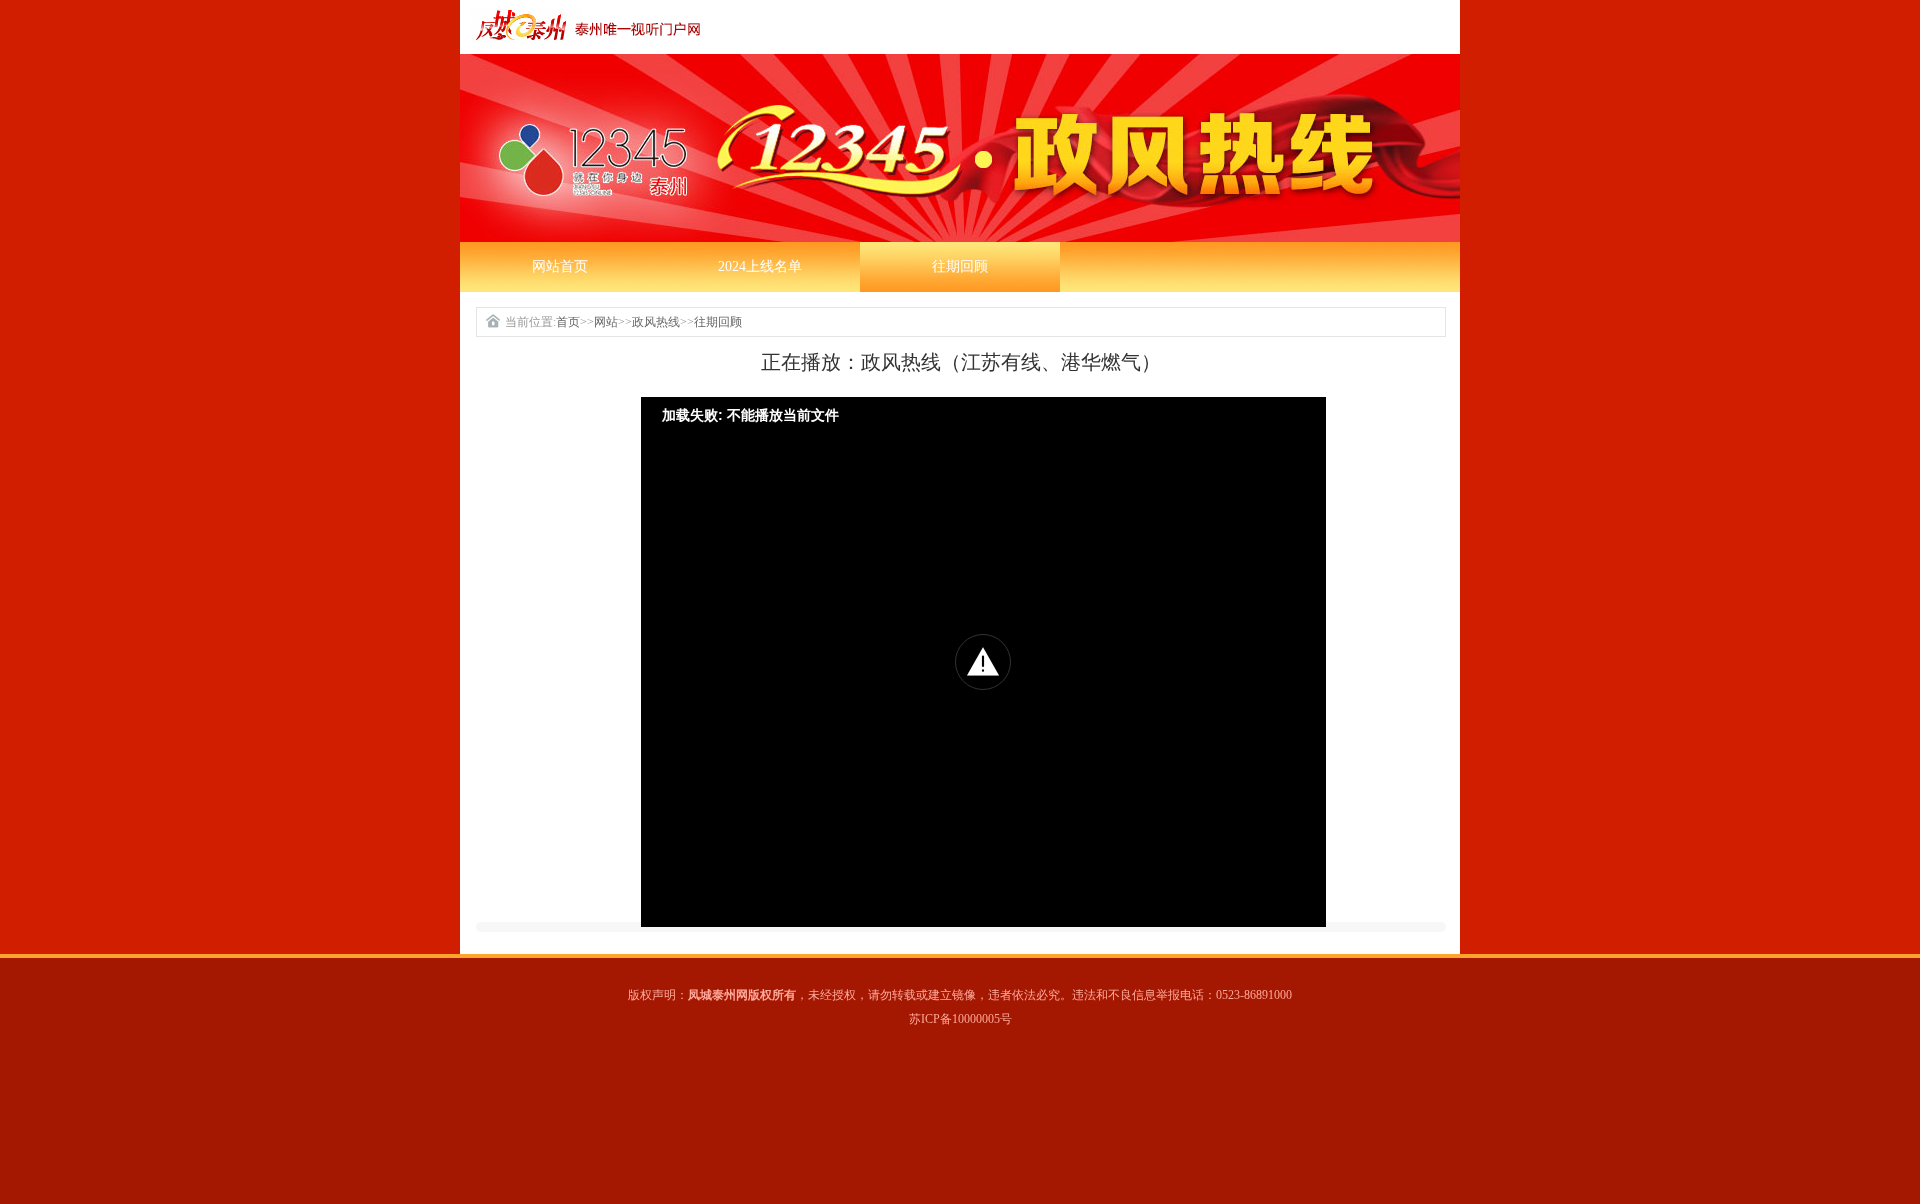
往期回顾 (960, 266)
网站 (606, 322)
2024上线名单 (760, 266)
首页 (568, 322)
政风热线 (656, 322)
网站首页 (560, 266)
